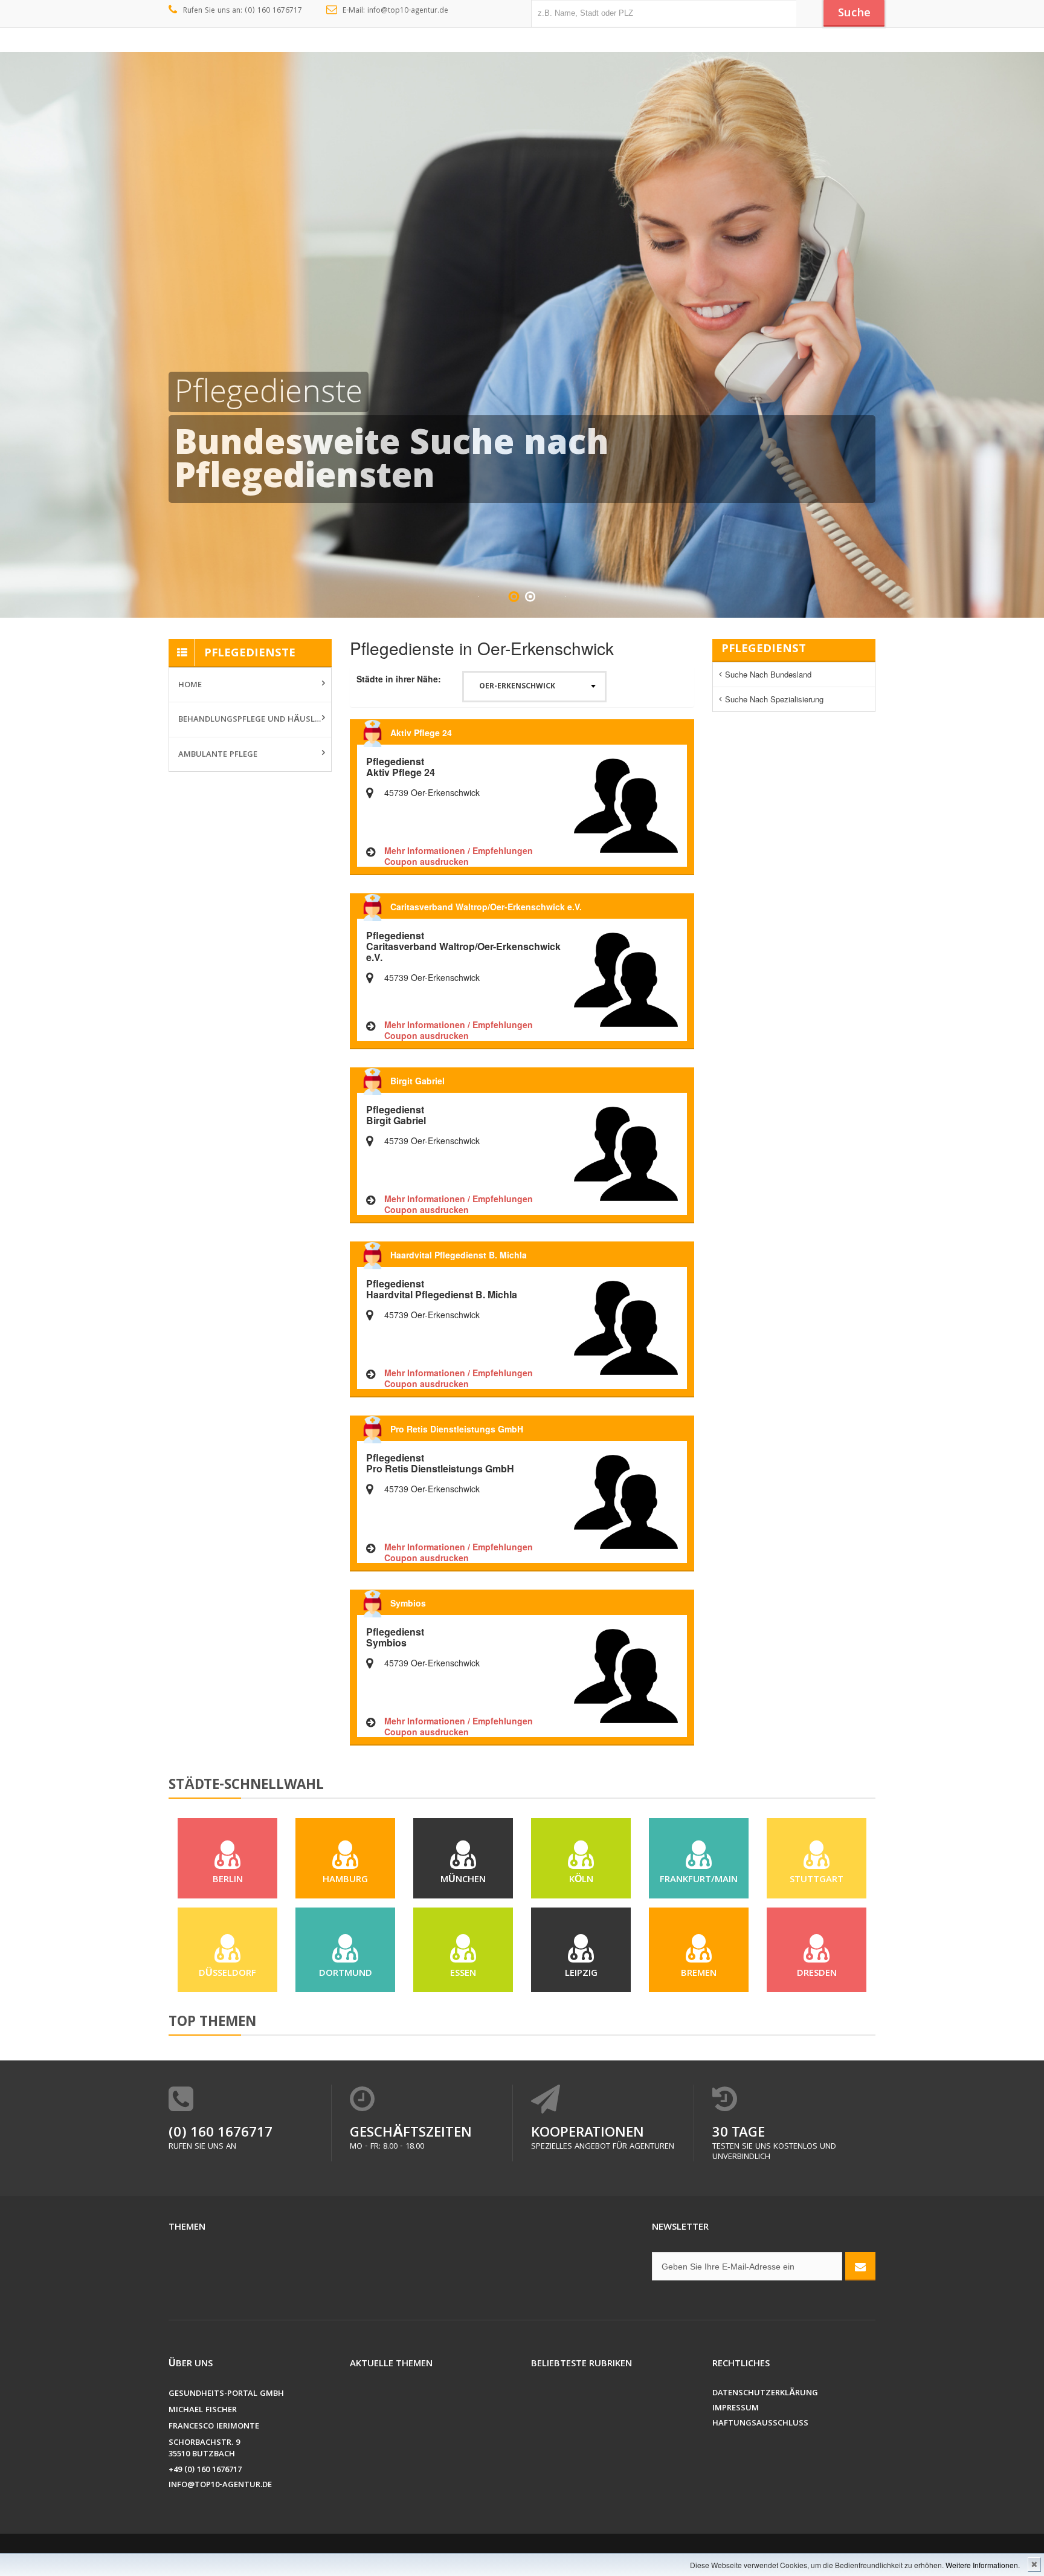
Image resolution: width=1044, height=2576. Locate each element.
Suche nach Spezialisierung (774, 699)
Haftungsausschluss (760, 2424)
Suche (854, 14)
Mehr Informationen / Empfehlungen (459, 850)
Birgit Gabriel (417, 1081)
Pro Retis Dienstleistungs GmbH (457, 1429)
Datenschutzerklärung (765, 2394)
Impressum (736, 2409)
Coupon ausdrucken (427, 861)
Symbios (408, 1603)
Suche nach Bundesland (768, 674)
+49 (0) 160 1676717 (205, 2471)
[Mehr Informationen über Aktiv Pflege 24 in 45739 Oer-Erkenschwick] (626, 804)
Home (190, 685)
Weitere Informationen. (983, 2565)
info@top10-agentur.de (220, 2486)
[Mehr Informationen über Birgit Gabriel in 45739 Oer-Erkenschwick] (626, 1153)
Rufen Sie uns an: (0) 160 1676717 (243, 11)
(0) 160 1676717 (221, 2134)
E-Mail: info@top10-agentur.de (395, 11)
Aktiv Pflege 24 (421, 733)
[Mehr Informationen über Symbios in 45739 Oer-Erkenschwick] (626, 1675)
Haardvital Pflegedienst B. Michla (459, 1255)
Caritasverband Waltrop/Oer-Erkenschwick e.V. (486, 907)
